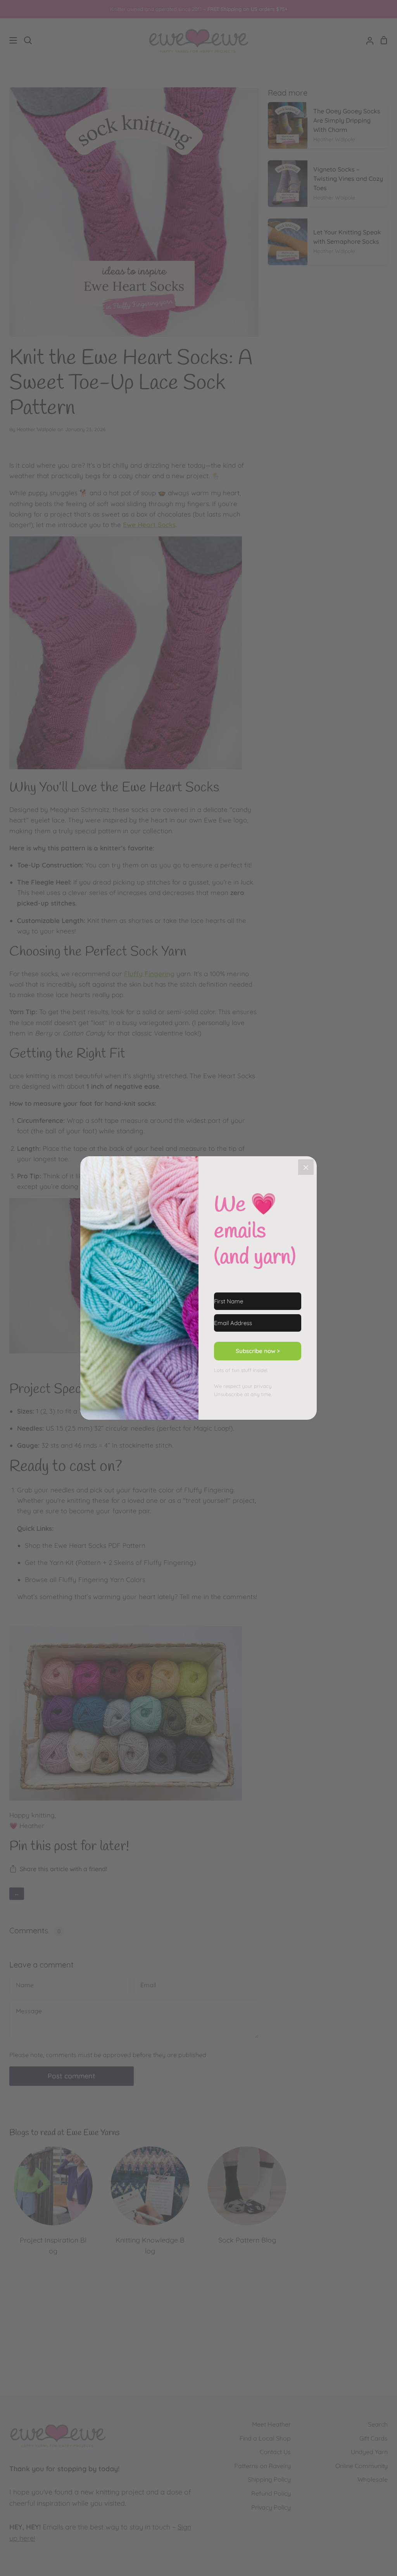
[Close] (306, 1167)
